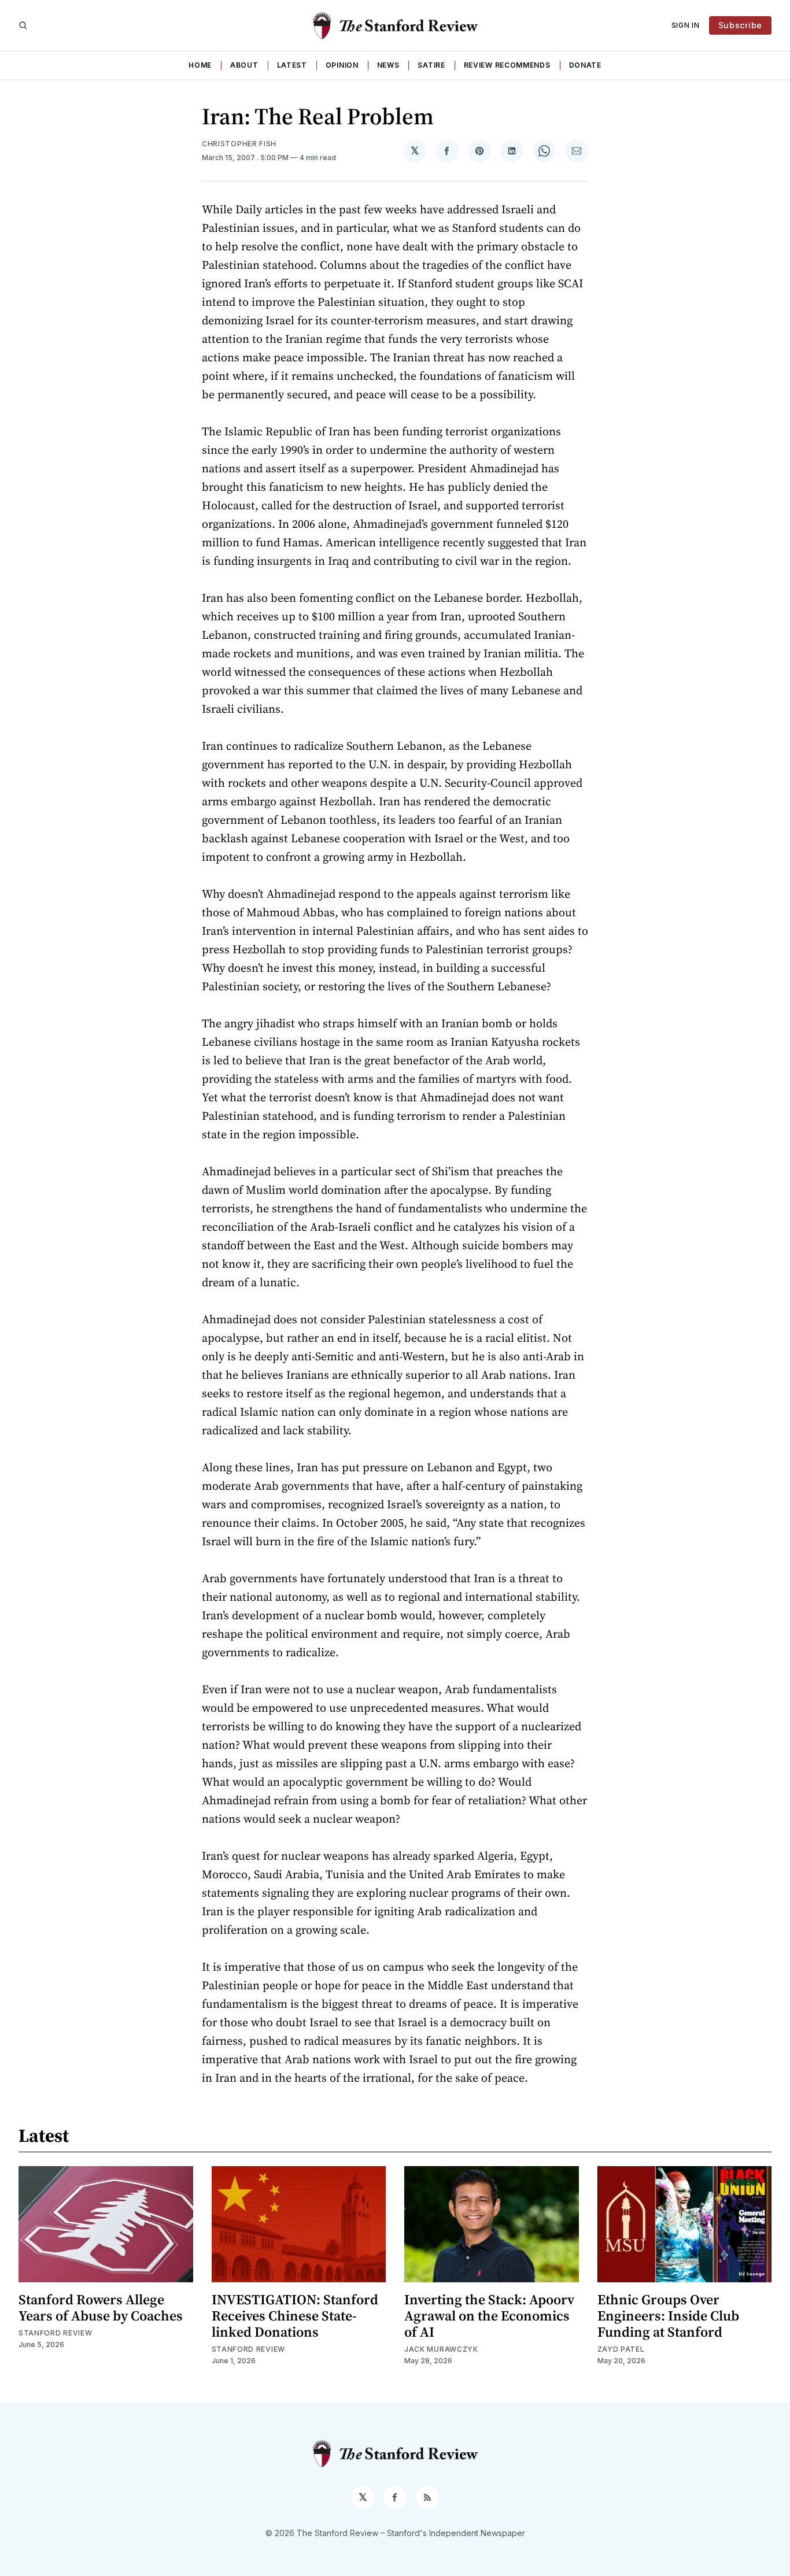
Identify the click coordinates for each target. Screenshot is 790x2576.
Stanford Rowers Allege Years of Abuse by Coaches (101, 2307)
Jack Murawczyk (441, 2349)
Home (200, 65)
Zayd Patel (621, 2349)
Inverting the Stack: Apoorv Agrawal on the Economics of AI (489, 2316)
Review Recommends (507, 65)
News (388, 65)
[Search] (23, 25)
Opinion (342, 65)
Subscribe (740, 25)
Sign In (686, 25)
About (244, 65)
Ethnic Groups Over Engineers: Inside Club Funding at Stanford (668, 2316)
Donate (585, 65)
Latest (292, 65)
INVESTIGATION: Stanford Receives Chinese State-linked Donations (295, 2316)
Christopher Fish (239, 144)
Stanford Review (56, 2333)
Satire (431, 65)
